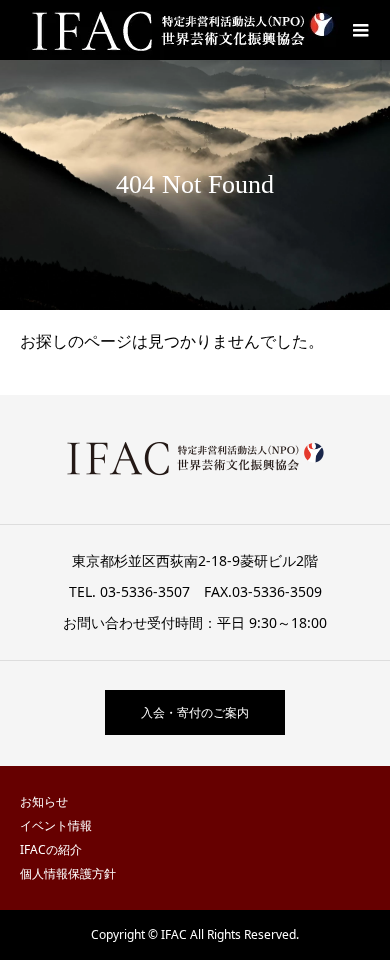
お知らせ (44, 801)
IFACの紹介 (51, 849)
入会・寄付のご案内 (195, 712)
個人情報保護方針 (68, 873)
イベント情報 (56, 825)
